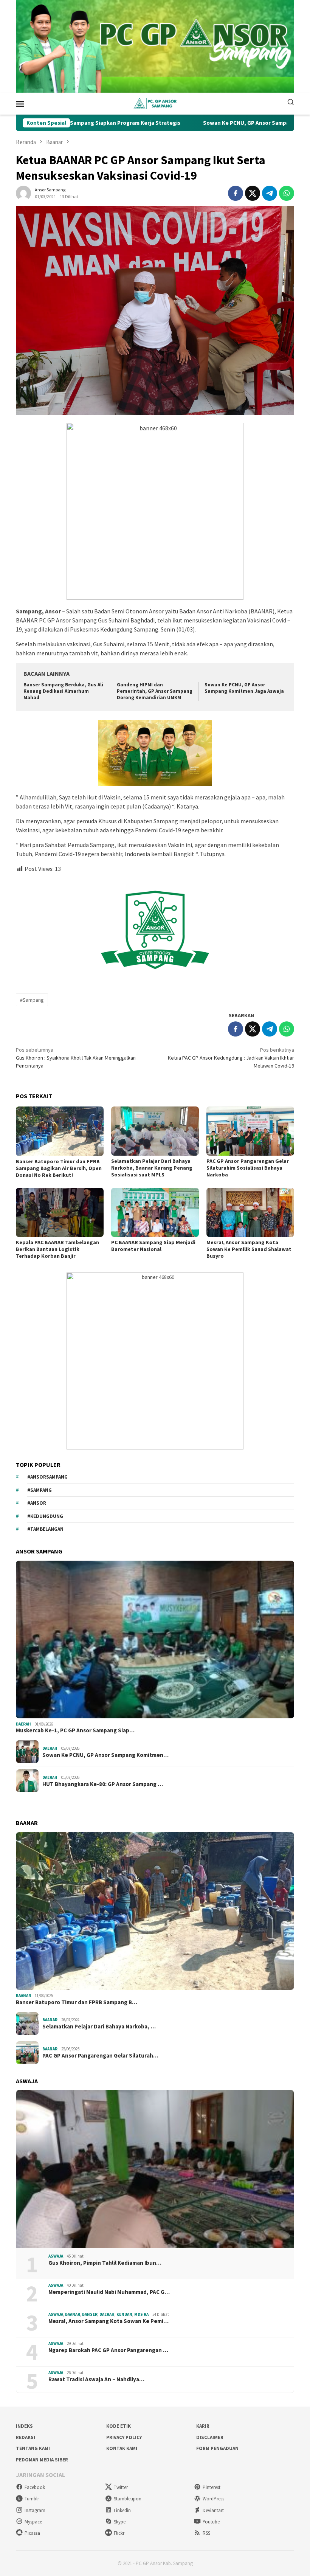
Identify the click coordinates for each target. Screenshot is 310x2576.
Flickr (119, 2533)
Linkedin (122, 2510)
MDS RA (141, 2314)
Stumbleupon (128, 2499)
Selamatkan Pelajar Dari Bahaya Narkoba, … (99, 2027)
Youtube (211, 2522)
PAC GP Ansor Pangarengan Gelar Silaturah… (100, 2056)
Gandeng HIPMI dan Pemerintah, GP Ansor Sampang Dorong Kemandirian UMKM (155, 691)
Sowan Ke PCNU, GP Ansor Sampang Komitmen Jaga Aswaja (204, 123)
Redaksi (26, 2437)
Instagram (35, 2510)
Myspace (33, 2522)
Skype (120, 2522)
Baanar (23, 1996)
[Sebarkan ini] (236, 193)
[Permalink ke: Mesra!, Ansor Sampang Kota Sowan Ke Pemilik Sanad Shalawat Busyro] (250, 1212)
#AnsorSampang (47, 1477)
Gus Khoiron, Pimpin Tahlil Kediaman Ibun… (105, 2263)
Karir (203, 2426)
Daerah (23, 1724)
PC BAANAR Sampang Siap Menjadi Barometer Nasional (153, 1246)
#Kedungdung (45, 1516)
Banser (90, 2314)
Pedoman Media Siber (42, 2460)
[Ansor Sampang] (155, 103)
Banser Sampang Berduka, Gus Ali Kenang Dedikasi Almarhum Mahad (63, 691)
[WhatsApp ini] (287, 193)
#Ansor (37, 1503)
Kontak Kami (122, 2448)
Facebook (35, 2487)
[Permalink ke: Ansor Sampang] (23, 192)
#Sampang (32, 1000)
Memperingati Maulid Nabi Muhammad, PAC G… (109, 2292)
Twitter (121, 2487)
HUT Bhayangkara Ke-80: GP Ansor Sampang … (103, 1784)
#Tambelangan (45, 1529)
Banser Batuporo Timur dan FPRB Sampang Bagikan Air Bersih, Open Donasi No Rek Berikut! (59, 1168)
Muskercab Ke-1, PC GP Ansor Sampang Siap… (75, 1730)
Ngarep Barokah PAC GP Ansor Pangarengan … (108, 2350)
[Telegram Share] (270, 193)
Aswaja (56, 2256)
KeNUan (124, 2314)
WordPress (213, 2499)
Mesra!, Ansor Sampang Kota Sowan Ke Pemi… (108, 2321)
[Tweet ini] (253, 193)
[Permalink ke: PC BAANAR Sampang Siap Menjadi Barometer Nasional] (155, 1212)
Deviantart (213, 2510)
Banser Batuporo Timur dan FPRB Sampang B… (77, 2002)
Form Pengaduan (217, 2448)
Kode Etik (119, 2426)
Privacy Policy (124, 2437)
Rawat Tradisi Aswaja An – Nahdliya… (96, 2379)
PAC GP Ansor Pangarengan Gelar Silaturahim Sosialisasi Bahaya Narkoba (248, 1168)
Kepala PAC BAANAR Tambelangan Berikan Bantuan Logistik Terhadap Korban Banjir (57, 1249)
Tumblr (32, 2499)
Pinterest (212, 2487)
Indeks (24, 2426)
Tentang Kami (33, 2448)
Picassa (32, 2533)
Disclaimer (210, 2437)
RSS (206, 2533)
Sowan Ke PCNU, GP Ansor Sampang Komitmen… (105, 1755)
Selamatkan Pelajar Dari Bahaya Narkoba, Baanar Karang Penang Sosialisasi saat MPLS (152, 1168)
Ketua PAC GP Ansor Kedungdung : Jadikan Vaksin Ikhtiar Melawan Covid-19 (231, 1058)
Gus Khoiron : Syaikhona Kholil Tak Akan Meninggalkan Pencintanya (76, 1058)
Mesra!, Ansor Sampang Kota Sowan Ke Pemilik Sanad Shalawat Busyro (249, 1249)
